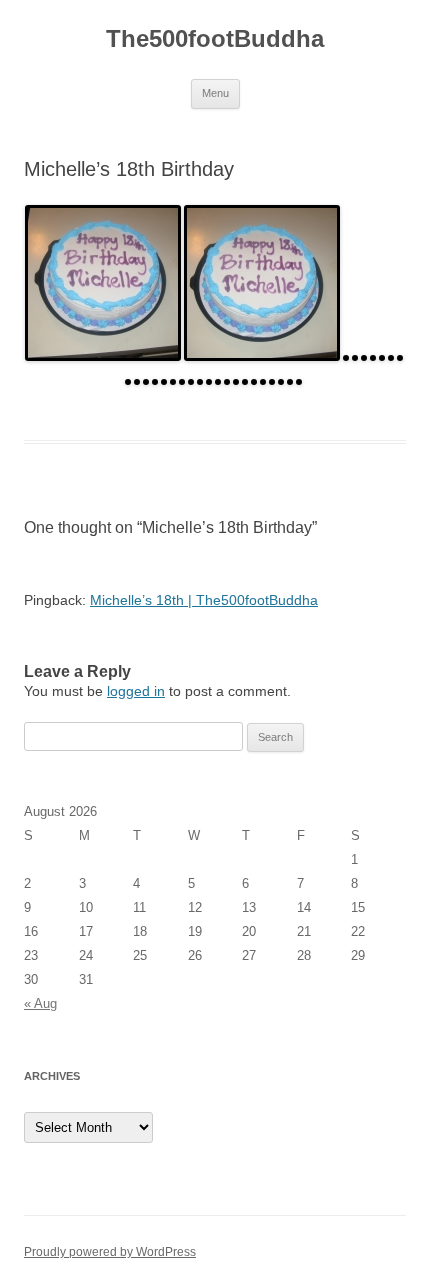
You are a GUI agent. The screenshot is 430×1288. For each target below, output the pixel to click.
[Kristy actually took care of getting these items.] (165, 380)
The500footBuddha (215, 38)
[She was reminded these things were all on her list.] (192, 380)
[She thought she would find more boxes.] (237, 380)
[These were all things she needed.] (156, 380)
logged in (136, 691)
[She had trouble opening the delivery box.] (219, 380)
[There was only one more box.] (246, 380)
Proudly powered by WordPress (110, 1252)
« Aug (40, 1003)
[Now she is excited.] (210, 380)
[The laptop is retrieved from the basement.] (201, 380)
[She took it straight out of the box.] (264, 380)
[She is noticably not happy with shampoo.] (129, 380)
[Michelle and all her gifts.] (291, 380)
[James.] (356, 356)
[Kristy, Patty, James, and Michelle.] (365, 356)
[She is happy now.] (255, 380)
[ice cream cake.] (104, 356)
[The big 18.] (347, 356)
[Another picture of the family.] (374, 356)
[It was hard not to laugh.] (138, 380)
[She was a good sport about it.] (147, 380)
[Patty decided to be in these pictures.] (282, 380)
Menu (215, 93)
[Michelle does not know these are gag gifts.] (401, 356)
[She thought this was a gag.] (228, 380)
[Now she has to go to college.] (273, 380)
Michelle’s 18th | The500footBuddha (204, 600)
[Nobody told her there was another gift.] (174, 380)
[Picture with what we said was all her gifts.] (183, 380)
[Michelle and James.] (300, 380)
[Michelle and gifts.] (392, 356)
